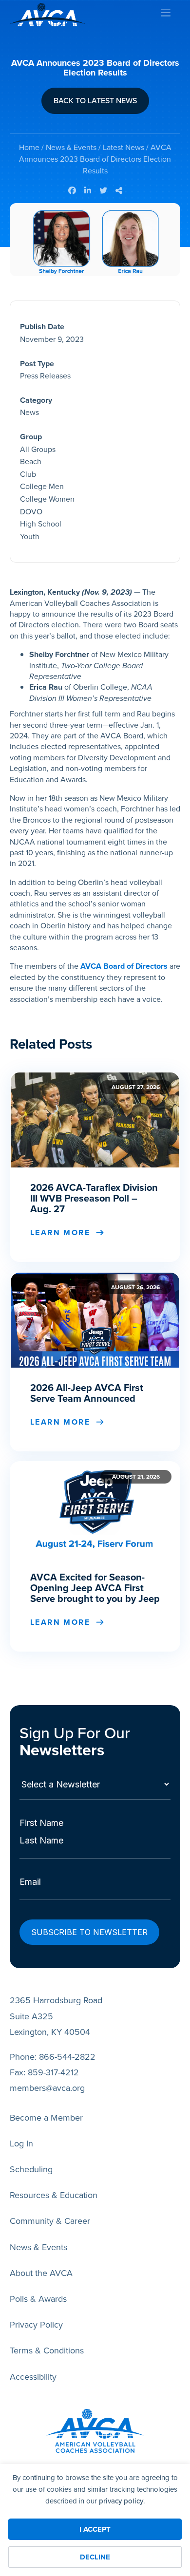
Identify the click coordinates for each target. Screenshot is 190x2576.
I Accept (95, 2529)
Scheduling (31, 2169)
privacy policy (121, 2501)
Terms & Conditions (47, 2350)
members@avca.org (47, 2088)
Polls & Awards (38, 2299)
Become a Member (46, 2118)
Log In (21, 2144)
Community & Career (50, 2221)
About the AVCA (41, 2273)
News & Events (71, 147)
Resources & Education (54, 2195)
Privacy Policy (36, 2325)
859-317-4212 (53, 2072)
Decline (95, 2557)
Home (29, 147)
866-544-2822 (67, 2057)
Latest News (123, 147)
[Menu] (165, 15)
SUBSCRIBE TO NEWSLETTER (89, 1932)
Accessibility (33, 2377)
